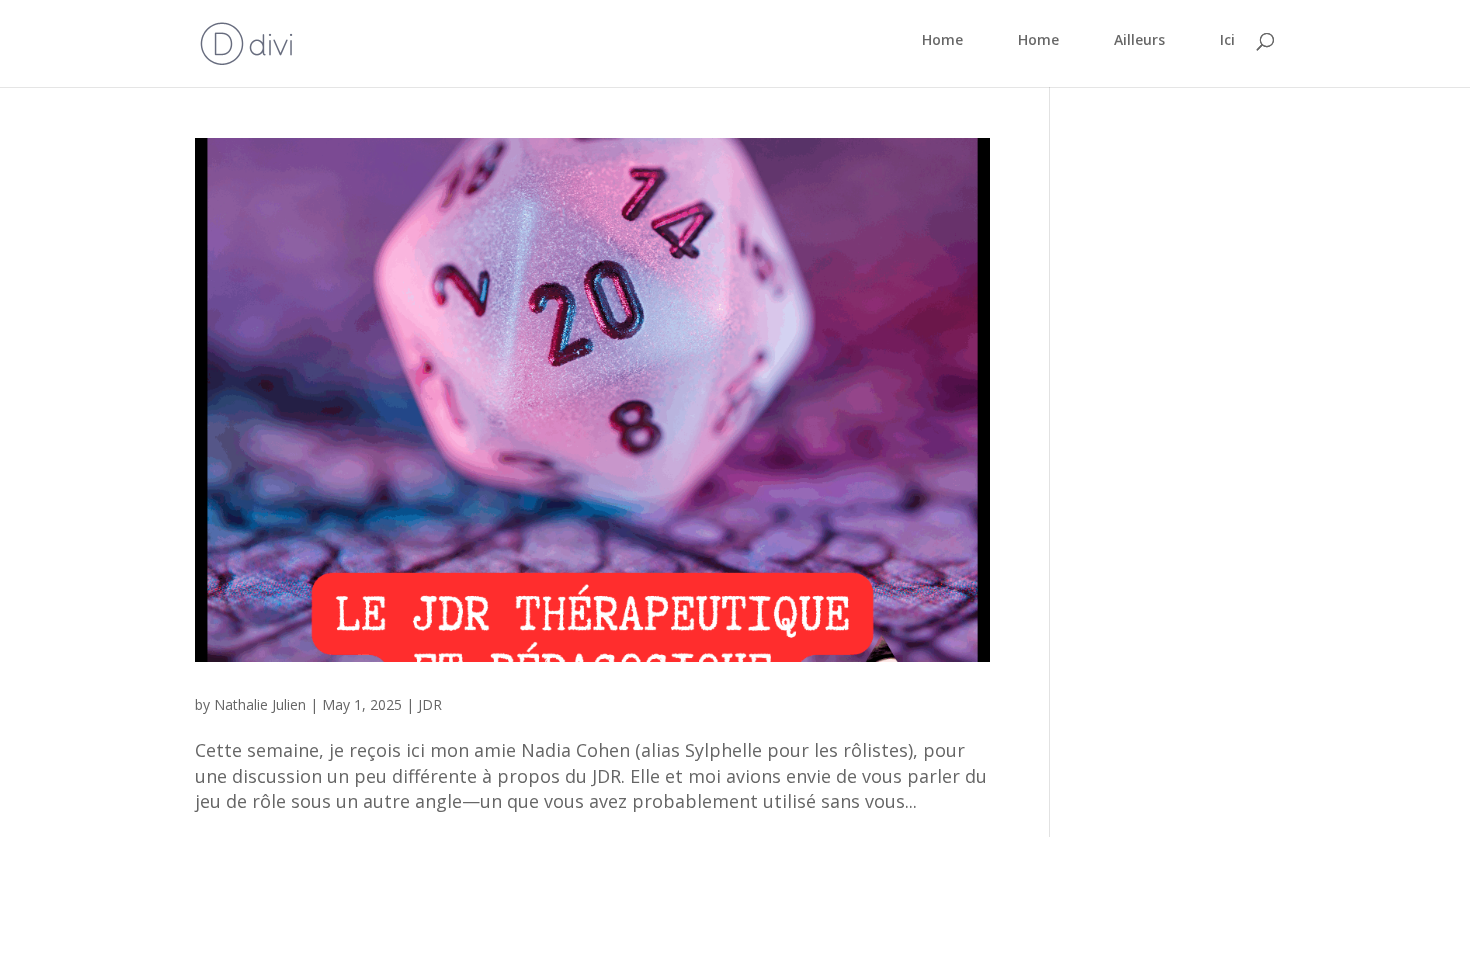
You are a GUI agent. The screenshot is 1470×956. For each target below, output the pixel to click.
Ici (1227, 41)
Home (942, 41)
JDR (430, 704)
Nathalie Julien (260, 704)
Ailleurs (1139, 41)
